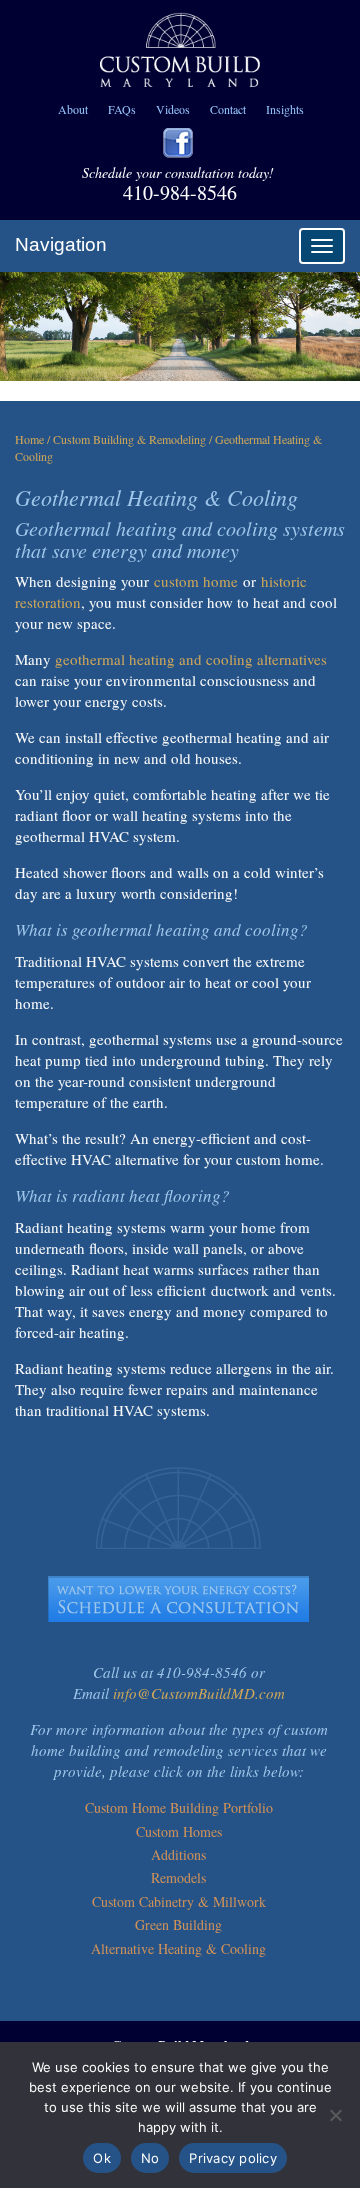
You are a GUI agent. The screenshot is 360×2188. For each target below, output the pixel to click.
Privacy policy (233, 2158)
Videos (173, 109)
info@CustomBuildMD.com (199, 1693)
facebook (178, 143)
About (73, 109)
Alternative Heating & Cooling (178, 1948)
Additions (178, 1854)
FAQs (122, 109)
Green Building (178, 1924)
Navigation (61, 244)
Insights (285, 109)
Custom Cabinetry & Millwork (179, 1901)
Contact (228, 109)
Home (29, 439)
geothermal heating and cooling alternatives (191, 659)
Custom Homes (179, 1831)
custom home (196, 581)
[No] (335, 2115)
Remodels (178, 1877)
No (150, 2158)
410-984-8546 (180, 192)
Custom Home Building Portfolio (179, 1807)
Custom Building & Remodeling (129, 439)
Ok (102, 2158)
